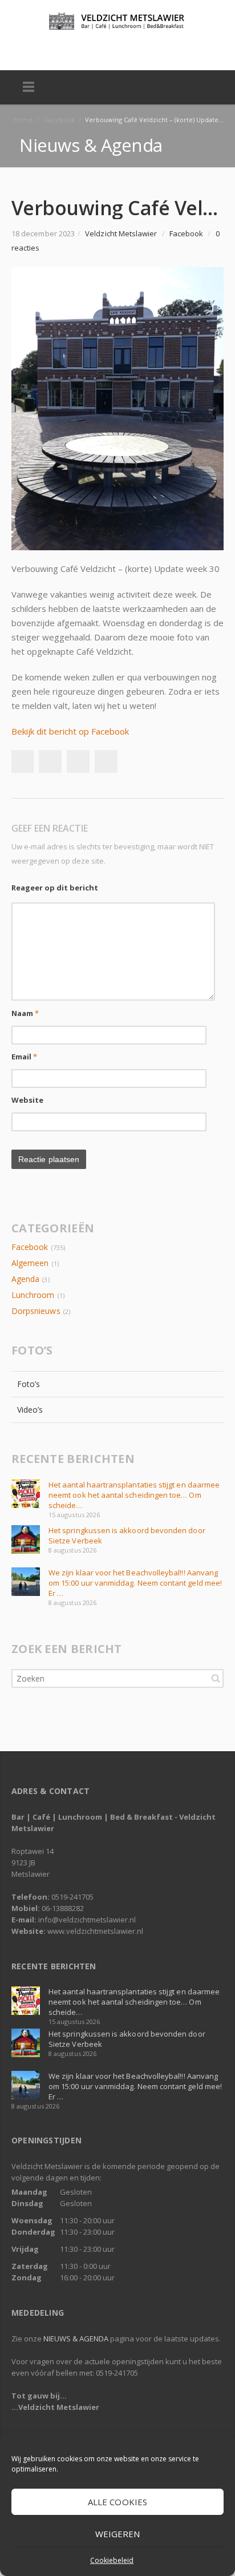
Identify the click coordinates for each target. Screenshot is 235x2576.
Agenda (25, 1279)
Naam (25, 1013)
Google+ (78, 761)
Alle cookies (117, 2502)
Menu (29, 87)
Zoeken (216, 1678)
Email (25, 1057)
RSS (154, 49)
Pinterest (106, 761)
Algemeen (30, 1263)
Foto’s (29, 1384)
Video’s (30, 1410)
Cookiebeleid (112, 2560)
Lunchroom (33, 1295)
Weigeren (118, 2534)
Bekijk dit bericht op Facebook (70, 731)
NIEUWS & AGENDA (76, 2339)
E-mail (129, 49)
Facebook (80, 49)
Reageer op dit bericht (55, 888)
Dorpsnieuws (36, 1311)
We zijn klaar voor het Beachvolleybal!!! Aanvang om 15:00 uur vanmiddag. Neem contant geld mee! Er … (135, 1583)
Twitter (105, 49)
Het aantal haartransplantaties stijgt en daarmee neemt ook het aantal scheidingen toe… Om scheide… (134, 1495)
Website (28, 1100)
